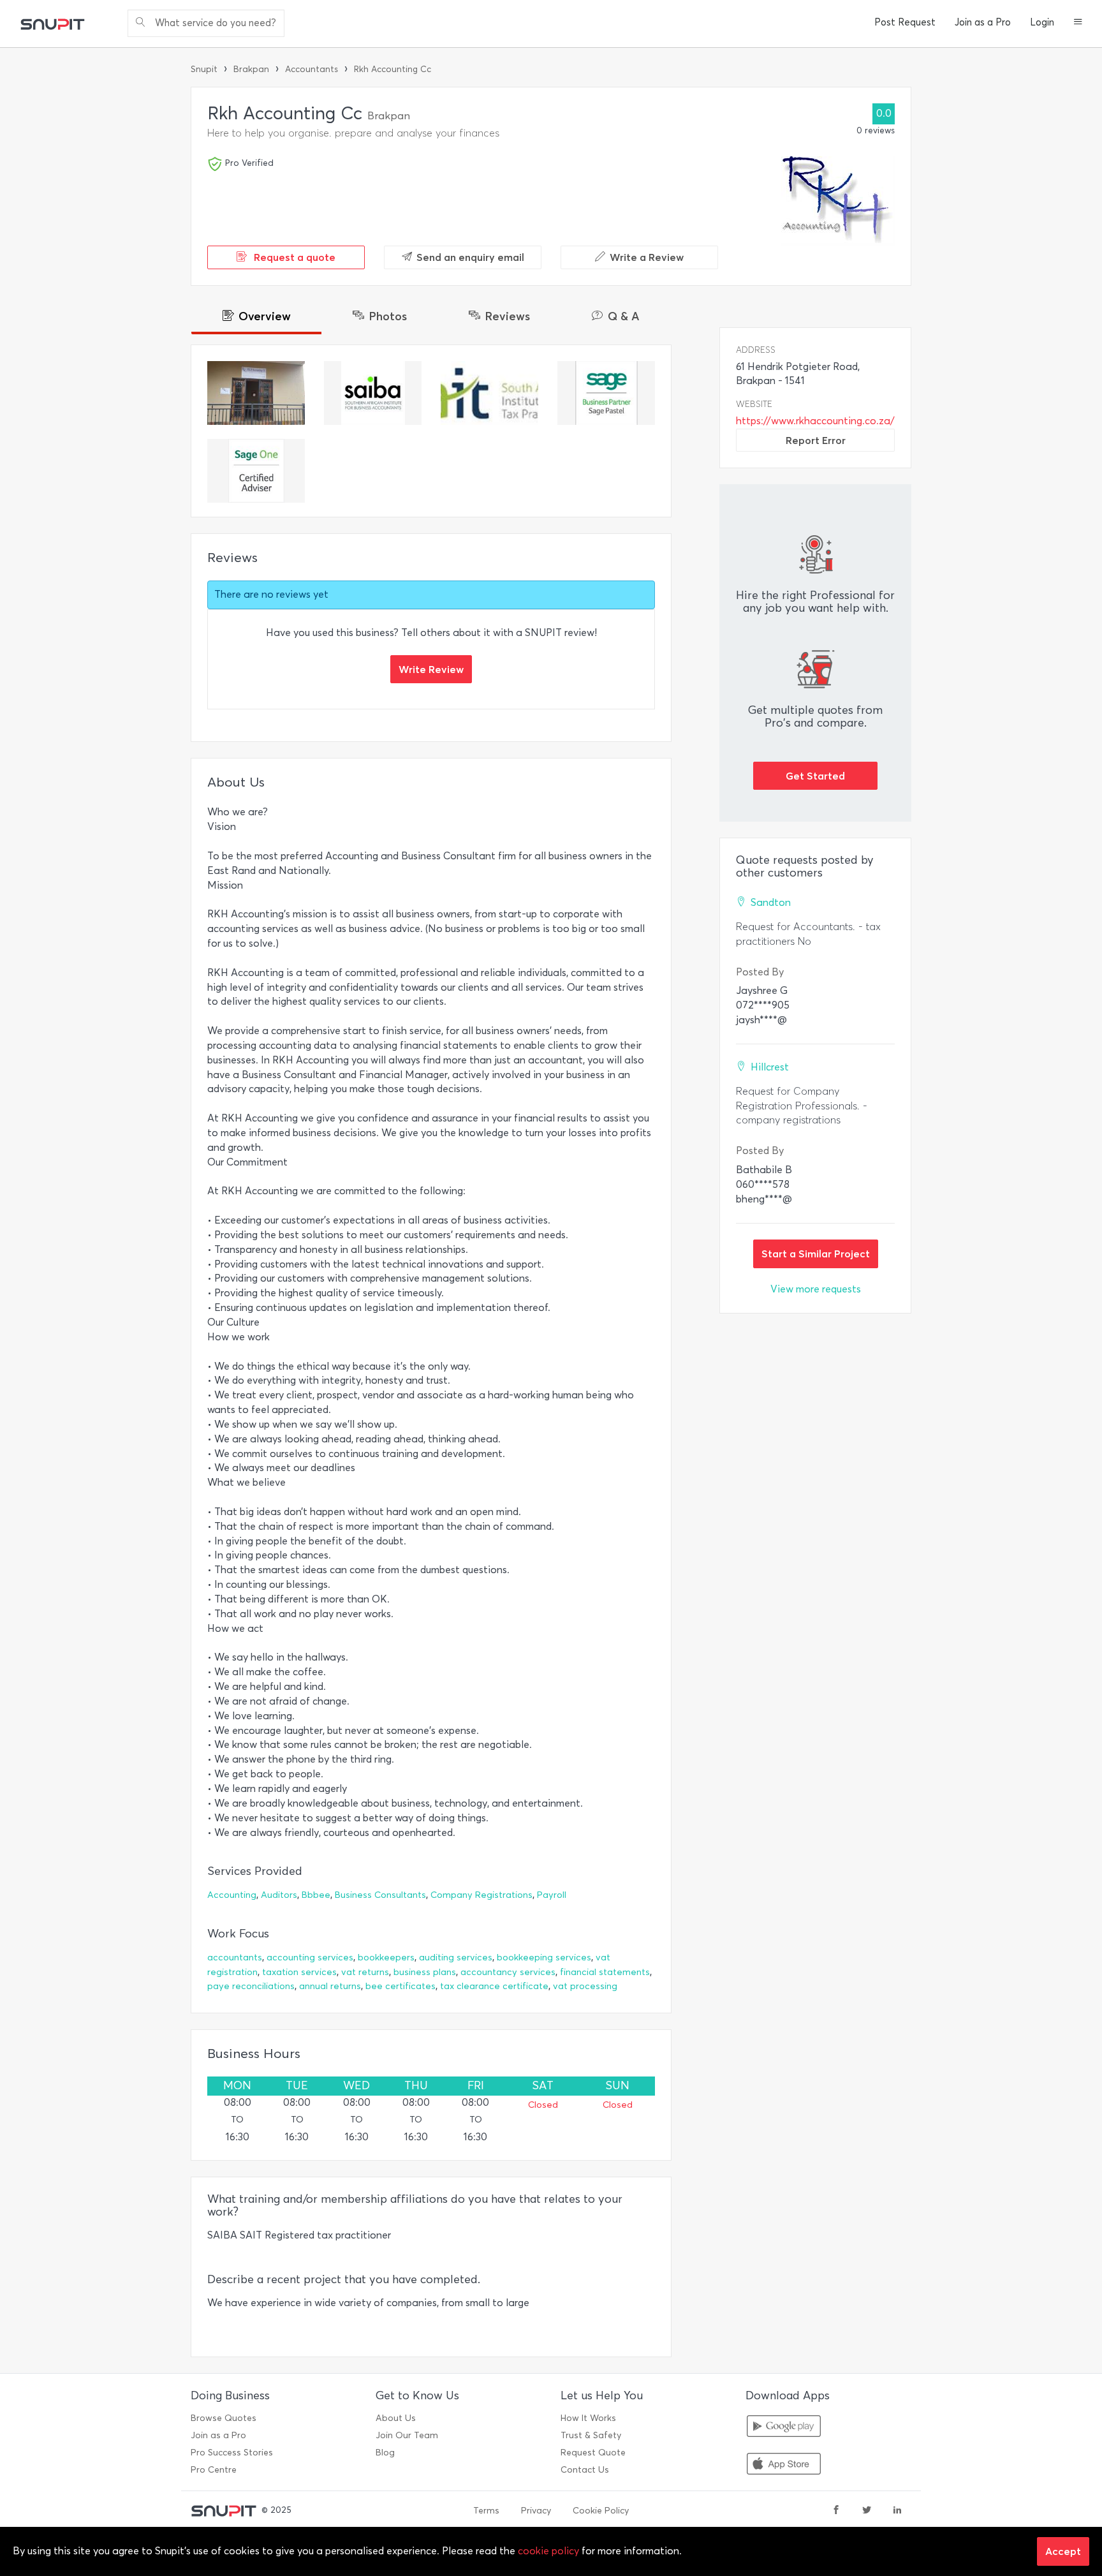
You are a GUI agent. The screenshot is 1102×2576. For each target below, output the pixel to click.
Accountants (312, 69)
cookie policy (548, 2551)
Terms (486, 2511)
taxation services (299, 1972)
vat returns (365, 1972)
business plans (425, 1972)
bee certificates (400, 1986)
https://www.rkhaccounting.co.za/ (815, 421)
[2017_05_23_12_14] (373, 393)
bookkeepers (386, 1958)
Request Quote (593, 2453)
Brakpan (251, 69)
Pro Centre (214, 2470)
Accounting (232, 1895)
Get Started (815, 776)
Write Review (431, 669)
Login (1042, 22)
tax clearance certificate (494, 1986)
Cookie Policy (601, 2511)
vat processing (585, 1986)
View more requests (816, 1289)
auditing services (456, 1958)
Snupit (204, 69)
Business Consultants (380, 1895)
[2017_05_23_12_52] (606, 393)
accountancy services (508, 1972)
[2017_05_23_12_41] (256, 471)
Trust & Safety (591, 2435)
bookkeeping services (544, 1958)
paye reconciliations (251, 1986)
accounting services (310, 1958)
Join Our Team (407, 2435)
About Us (396, 2418)
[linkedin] (897, 2511)
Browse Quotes (224, 2418)
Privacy (536, 2511)
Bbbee (316, 1895)
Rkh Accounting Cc (393, 69)
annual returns (330, 1986)
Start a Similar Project (816, 1254)
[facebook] (836, 2511)
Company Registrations (481, 1895)
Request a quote (293, 257)
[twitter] (867, 2511)
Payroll (552, 1895)
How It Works (588, 2418)
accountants (235, 1958)
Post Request (905, 22)
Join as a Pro (983, 22)
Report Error (816, 440)
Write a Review (647, 257)
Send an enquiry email (470, 257)
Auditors (279, 1895)
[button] (1078, 23)
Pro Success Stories (232, 2453)
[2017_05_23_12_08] (256, 393)
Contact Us (585, 2470)
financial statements (605, 1972)
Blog (385, 2453)
